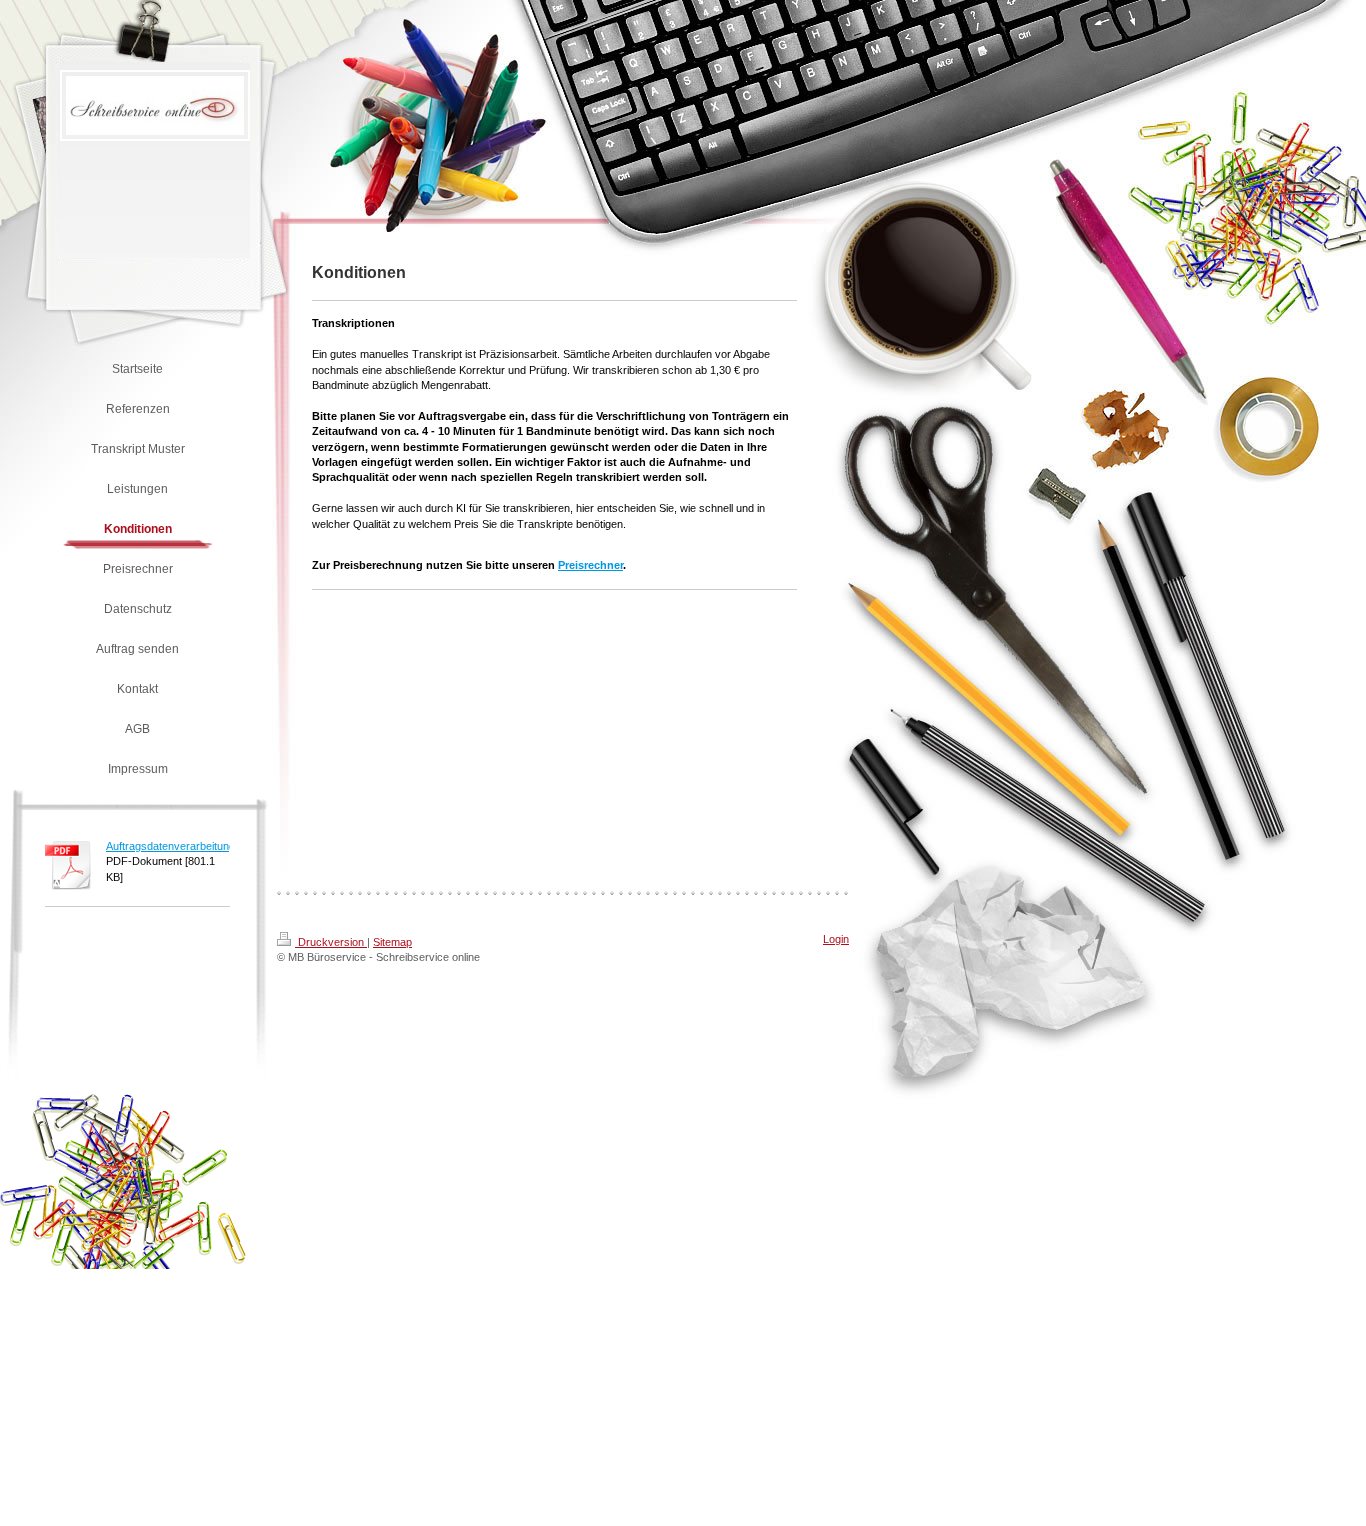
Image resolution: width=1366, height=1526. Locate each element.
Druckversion (331, 942)
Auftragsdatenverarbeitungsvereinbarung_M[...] (220, 846)
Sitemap (392, 942)
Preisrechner (590, 565)
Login (836, 939)
